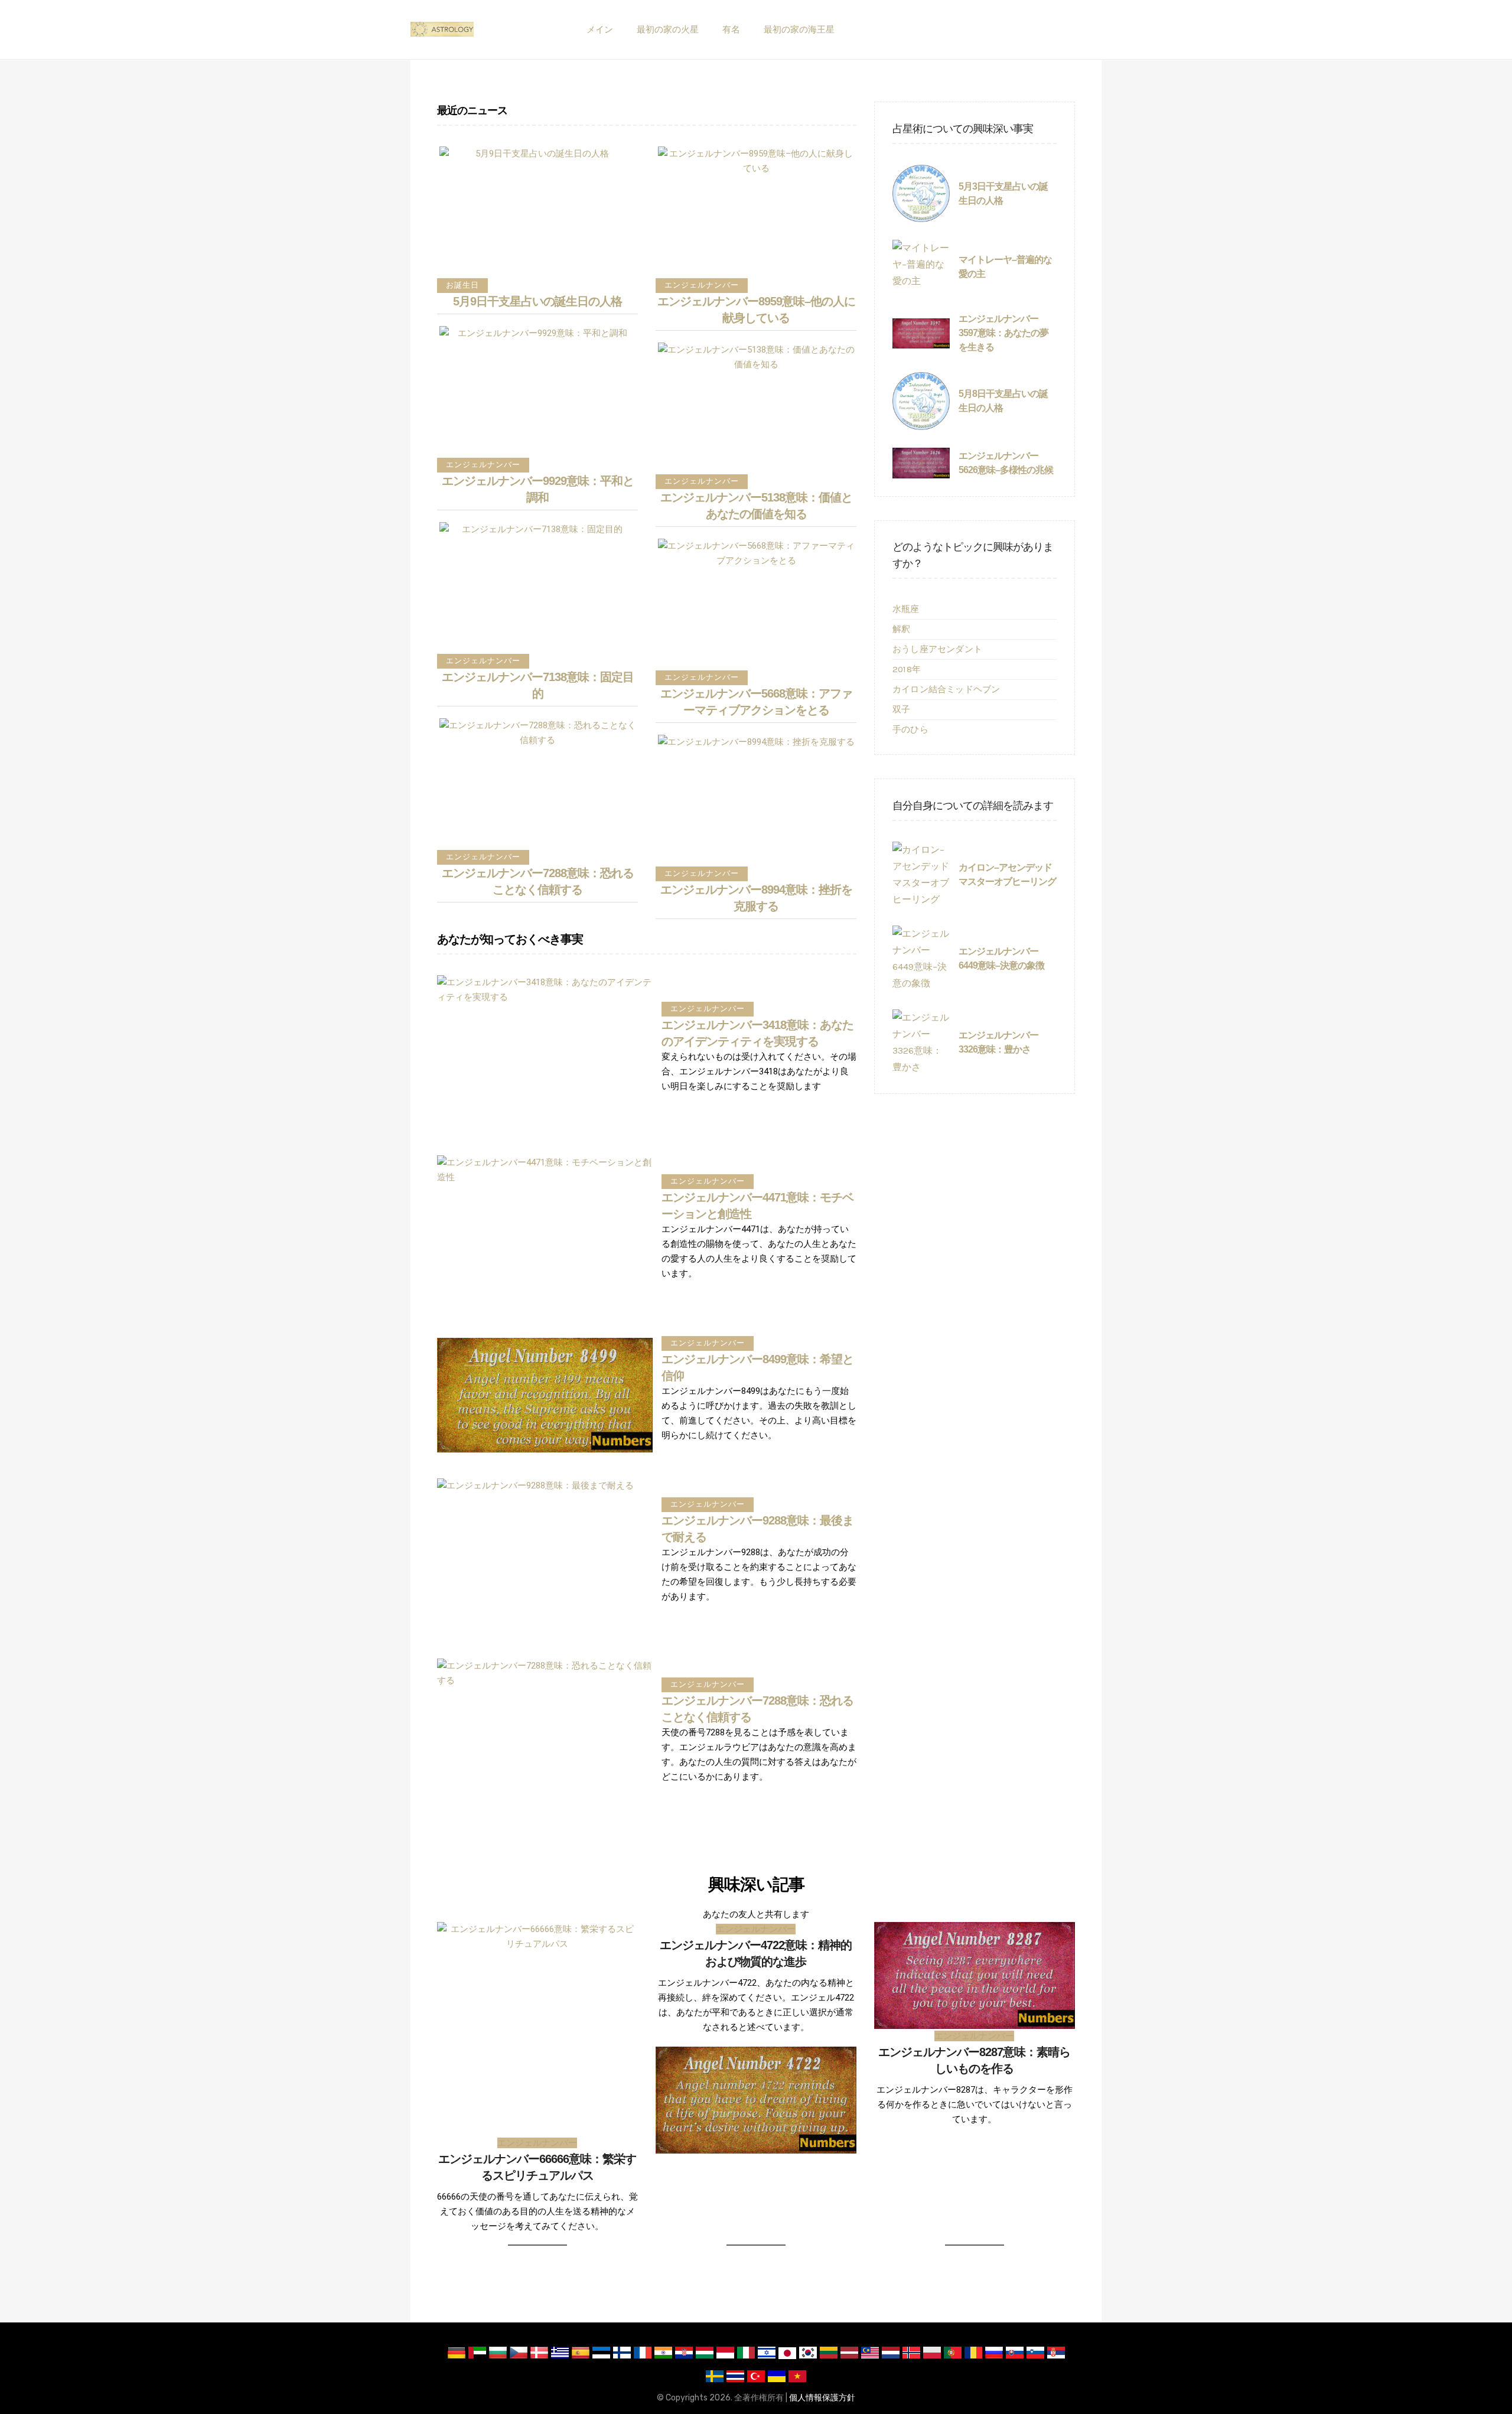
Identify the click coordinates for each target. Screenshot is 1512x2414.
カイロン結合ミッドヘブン (946, 689)
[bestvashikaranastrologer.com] (442, 30)
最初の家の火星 (668, 30)
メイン (600, 30)
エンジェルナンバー (483, 465)
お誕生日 (462, 285)
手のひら (910, 729)
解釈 (901, 629)
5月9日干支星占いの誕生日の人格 (537, 301)
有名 (731, 30)
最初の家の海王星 (799, 30)
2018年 (907, 669)
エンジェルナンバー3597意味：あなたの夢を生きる (1003, 333)
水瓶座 (906, 609)
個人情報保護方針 (822, 2398)
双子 (901, 709)
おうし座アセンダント (937, 649)
